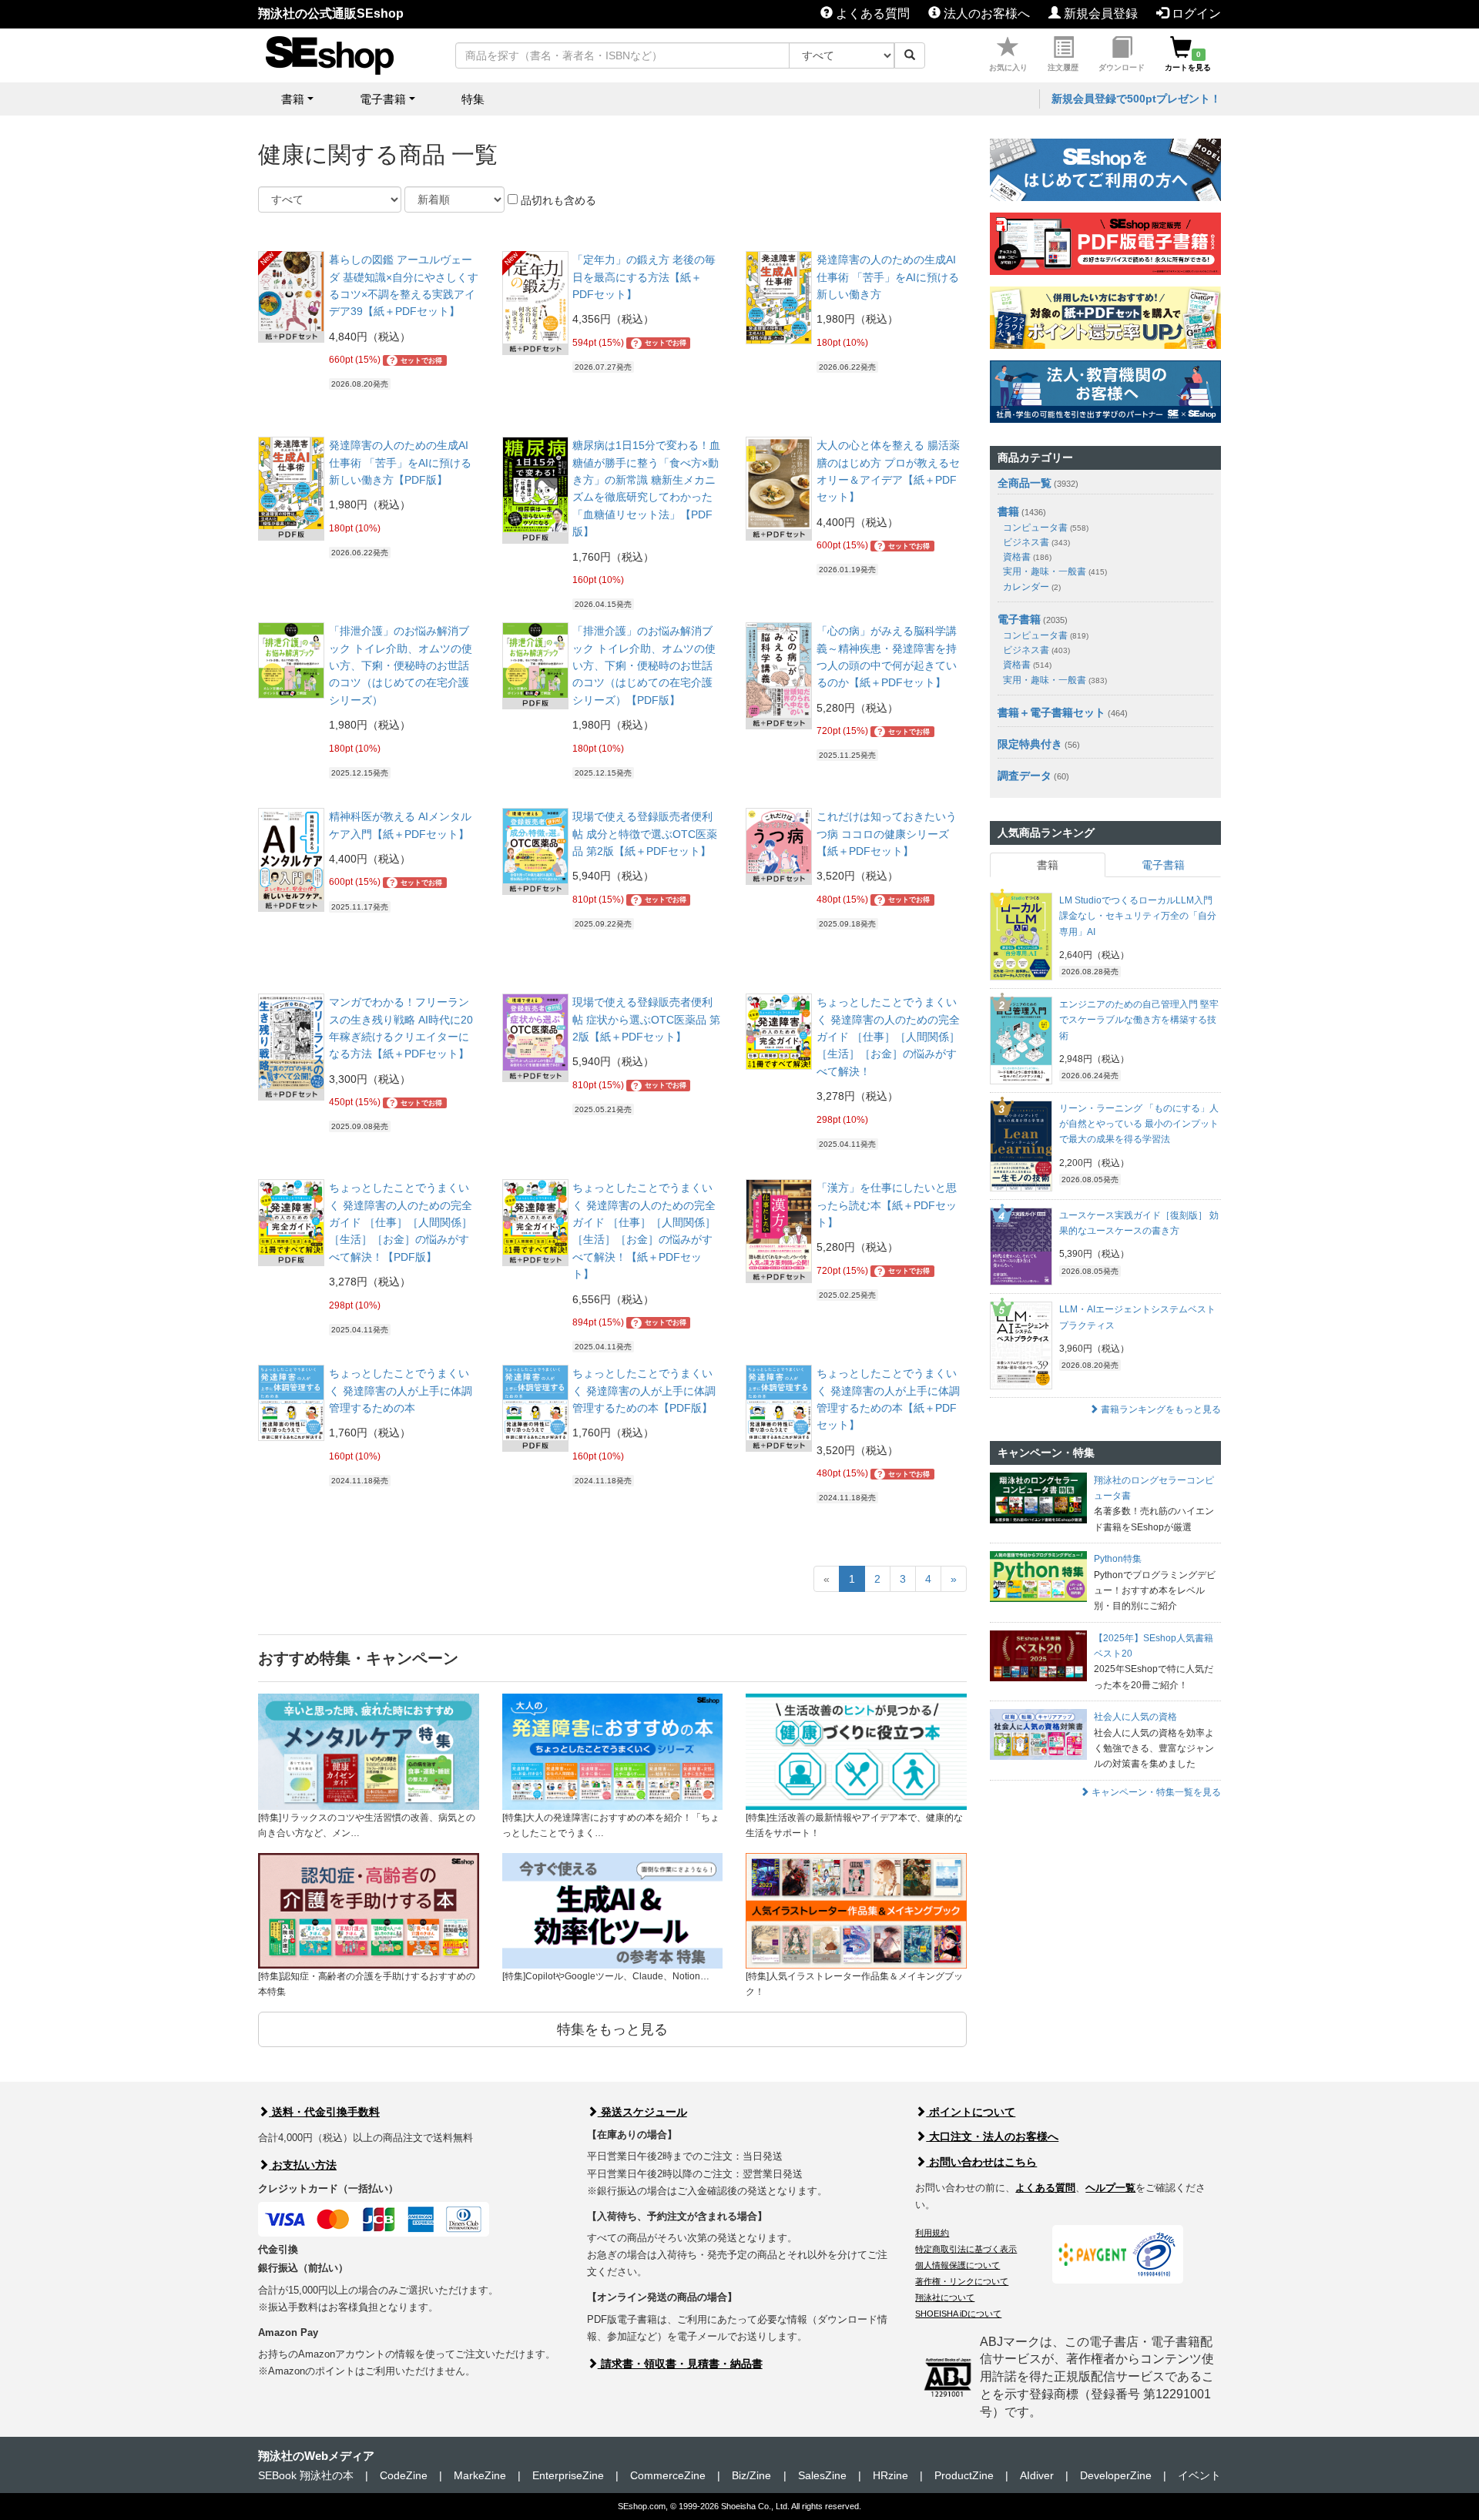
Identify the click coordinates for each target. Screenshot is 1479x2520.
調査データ (1025, 776)
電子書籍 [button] (383, 99)
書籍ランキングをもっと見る (1160, 1409)
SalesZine (822, 2475)
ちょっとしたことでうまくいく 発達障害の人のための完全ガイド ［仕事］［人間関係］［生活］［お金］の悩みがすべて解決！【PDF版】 (401, 1222)
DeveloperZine (1116, 2475)
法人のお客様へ (985, 13)
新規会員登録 (1099, 13)
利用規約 (932, 2233)
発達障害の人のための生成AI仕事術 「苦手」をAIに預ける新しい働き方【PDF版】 (400, 462)
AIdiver (1037, 2475)
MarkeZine (480, 2475)
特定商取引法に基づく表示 (966, 2249)
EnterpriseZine (568, 2475)
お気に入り (1008, 67)
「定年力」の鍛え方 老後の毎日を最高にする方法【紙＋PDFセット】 (644, 277)
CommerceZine (668, 2475)
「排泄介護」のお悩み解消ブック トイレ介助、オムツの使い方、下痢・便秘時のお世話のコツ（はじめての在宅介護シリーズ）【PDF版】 (644, 665)
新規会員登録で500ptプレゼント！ (1136, 99)
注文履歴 (1063, 67)
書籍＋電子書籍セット (1051, 712)
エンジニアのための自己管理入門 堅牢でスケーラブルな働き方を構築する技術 (1139, 1020)
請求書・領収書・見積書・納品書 (680, 2364)
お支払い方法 (303, 2165)
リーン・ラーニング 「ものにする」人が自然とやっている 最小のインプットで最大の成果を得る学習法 (1139, 1124)
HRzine (890, 2475)
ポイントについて (971, 2112)
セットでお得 (416, 360)
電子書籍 (1019, 619)
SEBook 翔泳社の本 (306, 2475)
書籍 (1008, 511)
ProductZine (964, 2475)
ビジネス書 (1036, 542)
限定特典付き (1030, 744)
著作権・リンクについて (962, 2281)
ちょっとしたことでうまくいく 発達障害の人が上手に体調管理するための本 (401, 1391)
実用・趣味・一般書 (1055, 571)
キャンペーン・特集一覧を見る (1155, 1792)
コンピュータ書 (1046, 528)
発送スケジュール (642, 2112)
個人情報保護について (957, 2265)
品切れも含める (557, 200)
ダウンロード (1122, 67)
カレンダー (1032, 587)
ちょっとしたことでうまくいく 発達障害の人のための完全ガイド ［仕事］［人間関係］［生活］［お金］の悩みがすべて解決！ (888, 1037)
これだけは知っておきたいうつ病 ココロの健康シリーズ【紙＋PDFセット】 (887, 834)
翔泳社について (945, 2297)
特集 (473, 99)
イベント (1199, 2475)
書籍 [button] (293, 99)
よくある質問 (871, 13)
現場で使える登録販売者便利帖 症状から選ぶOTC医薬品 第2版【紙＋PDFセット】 (646, 1019)
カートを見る (1188, 61)
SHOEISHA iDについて (958, 2314)
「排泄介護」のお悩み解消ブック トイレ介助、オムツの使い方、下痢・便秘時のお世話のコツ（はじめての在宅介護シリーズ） (401, 665)
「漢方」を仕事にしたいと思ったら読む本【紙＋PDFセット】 (887, 1205)
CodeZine (404, 2475)
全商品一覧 (1025, 483)
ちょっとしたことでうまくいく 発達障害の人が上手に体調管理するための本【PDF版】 (644, 1391)
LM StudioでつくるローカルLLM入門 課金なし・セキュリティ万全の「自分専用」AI (1138, 916)
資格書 (1027, 557)
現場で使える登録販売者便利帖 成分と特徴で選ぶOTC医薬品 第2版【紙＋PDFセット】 (645, 834)
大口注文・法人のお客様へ (992, 2136)
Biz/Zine (751, 2475)
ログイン (1195, 13)
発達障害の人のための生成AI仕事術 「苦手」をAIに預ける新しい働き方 (888, 277)
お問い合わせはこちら (981, 2162)
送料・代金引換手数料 (324, 2112)
